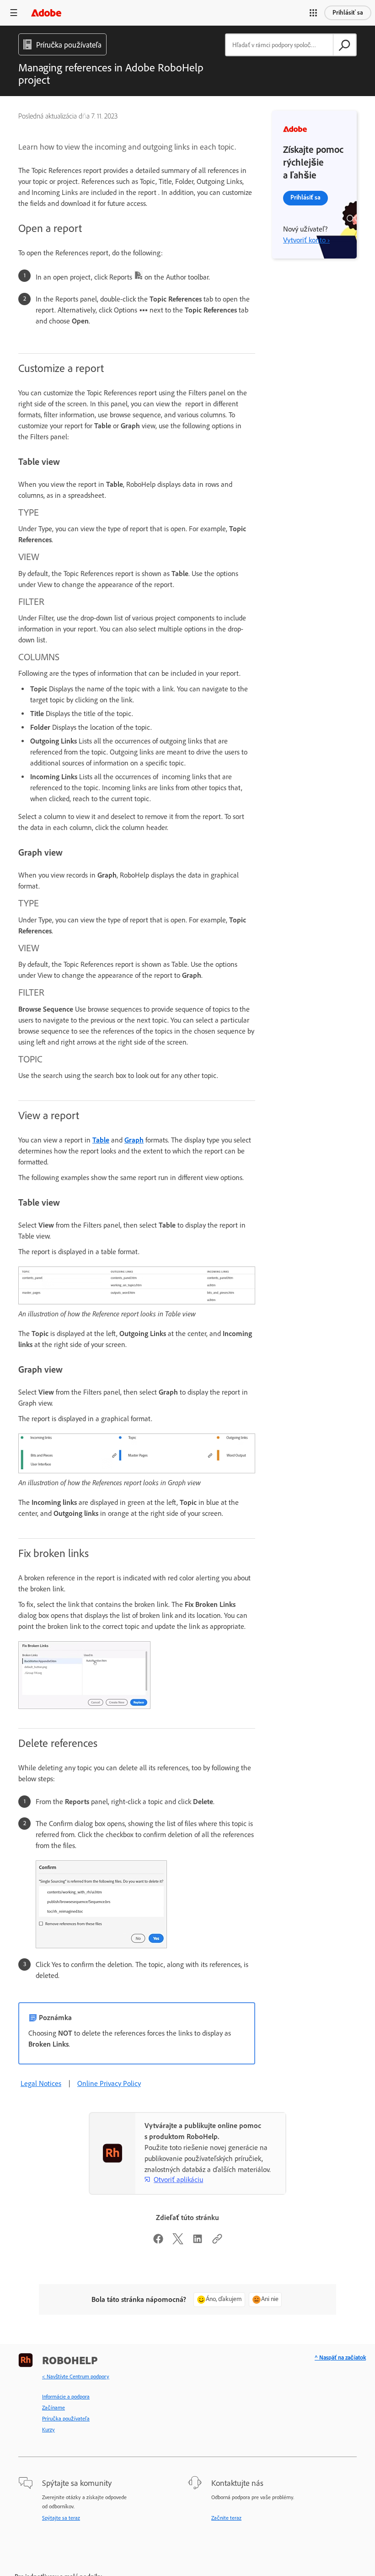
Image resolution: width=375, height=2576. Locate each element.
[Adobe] (46, 13)
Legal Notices (41, 2083)
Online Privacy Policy (109, 2083)
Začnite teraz (226, 2518)
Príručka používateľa (66, 2419)
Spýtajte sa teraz (61, 2518)
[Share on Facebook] (158, 2242)
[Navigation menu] (14, 13)
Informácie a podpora (66, 2397)
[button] (313, 13)
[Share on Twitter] (178, 2242)
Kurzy (48, 2430)
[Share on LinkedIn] (198, 2242)
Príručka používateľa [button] (69, 45)
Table (101, 1140)
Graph (134, 1140)
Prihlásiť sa (348, 13)
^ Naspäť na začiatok (340, 2358)
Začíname (54, 2408)
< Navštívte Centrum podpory (76, 2377)
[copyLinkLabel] (217, 2242)
